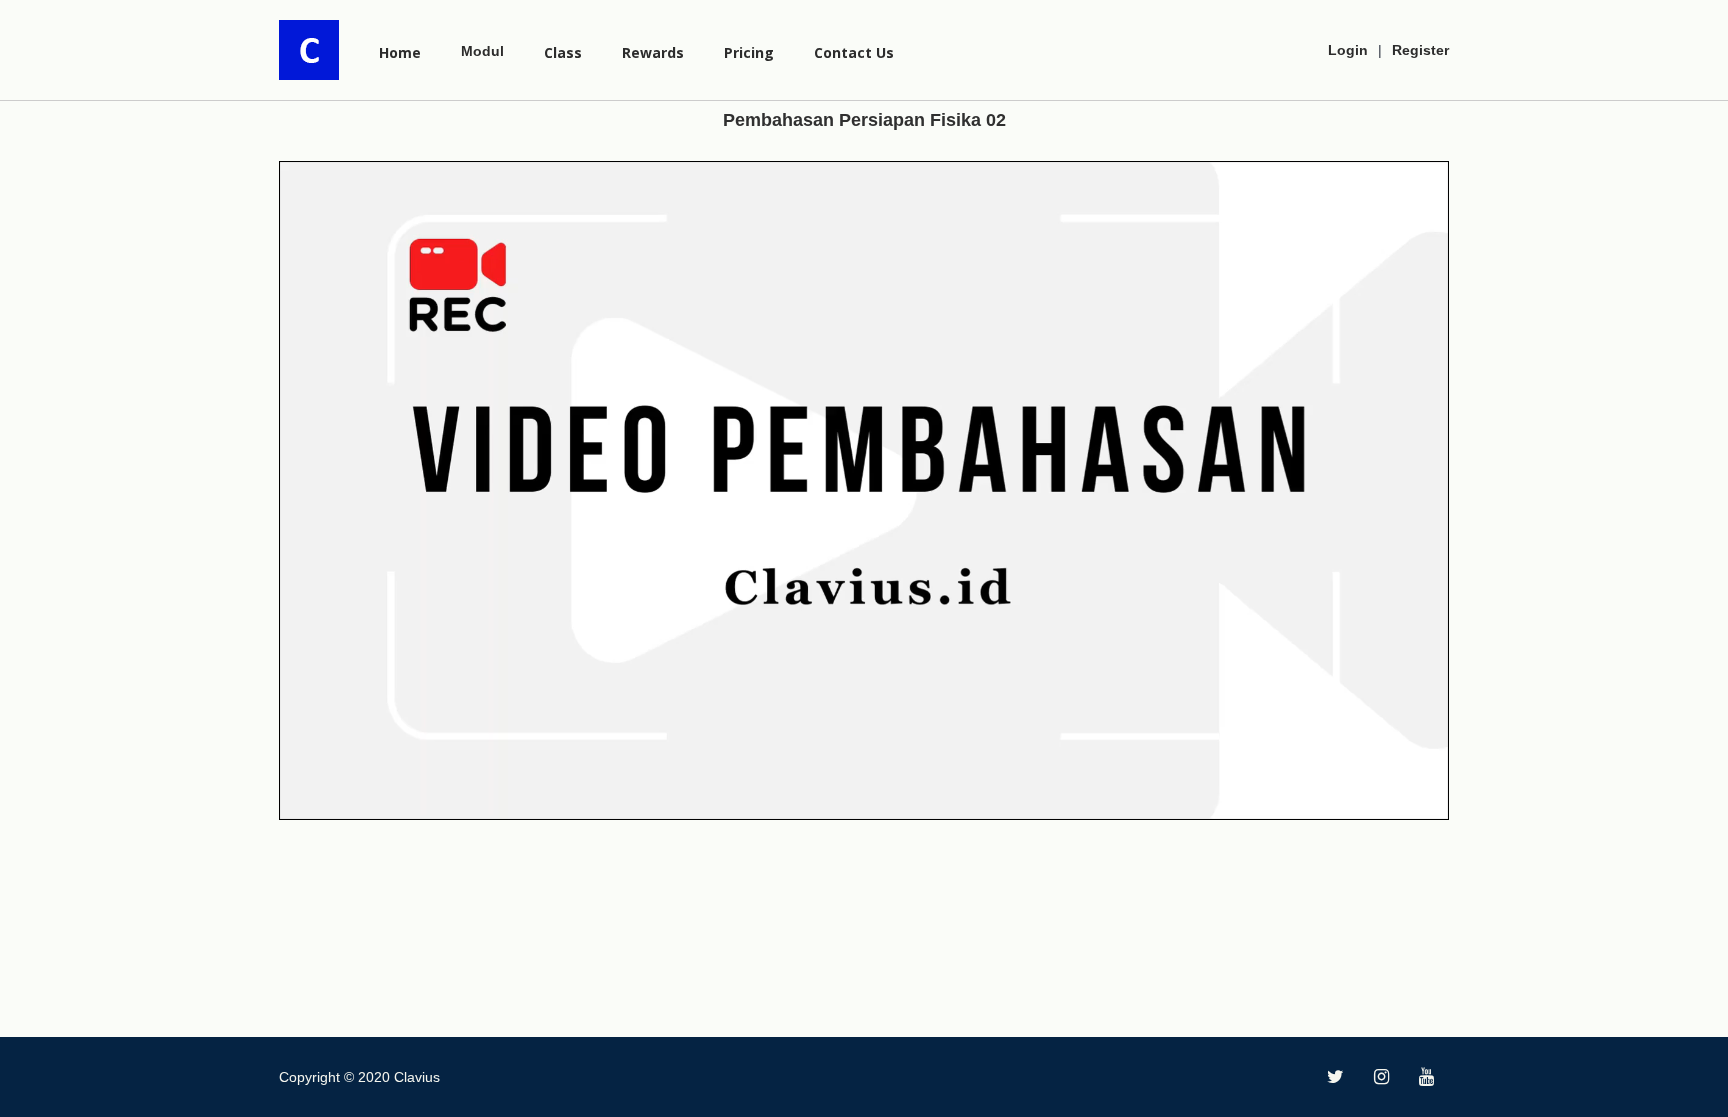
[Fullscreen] (1423, 800)
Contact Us (854, 52)
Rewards (653, 52)
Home (400, 52)
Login (1348, 50)
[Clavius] (309, 50)
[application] (864, 490)
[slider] (848, 800)
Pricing (749, 52)
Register (1420, 50)
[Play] (305, 800)
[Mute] (1391, 800)
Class (563, 52)
